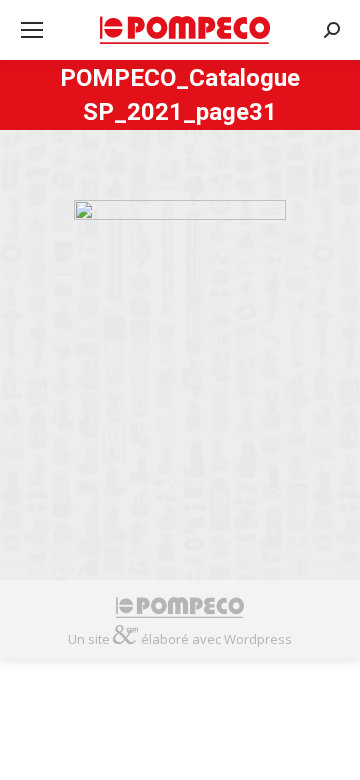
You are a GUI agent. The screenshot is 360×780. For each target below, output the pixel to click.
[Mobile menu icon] (32, 30)
